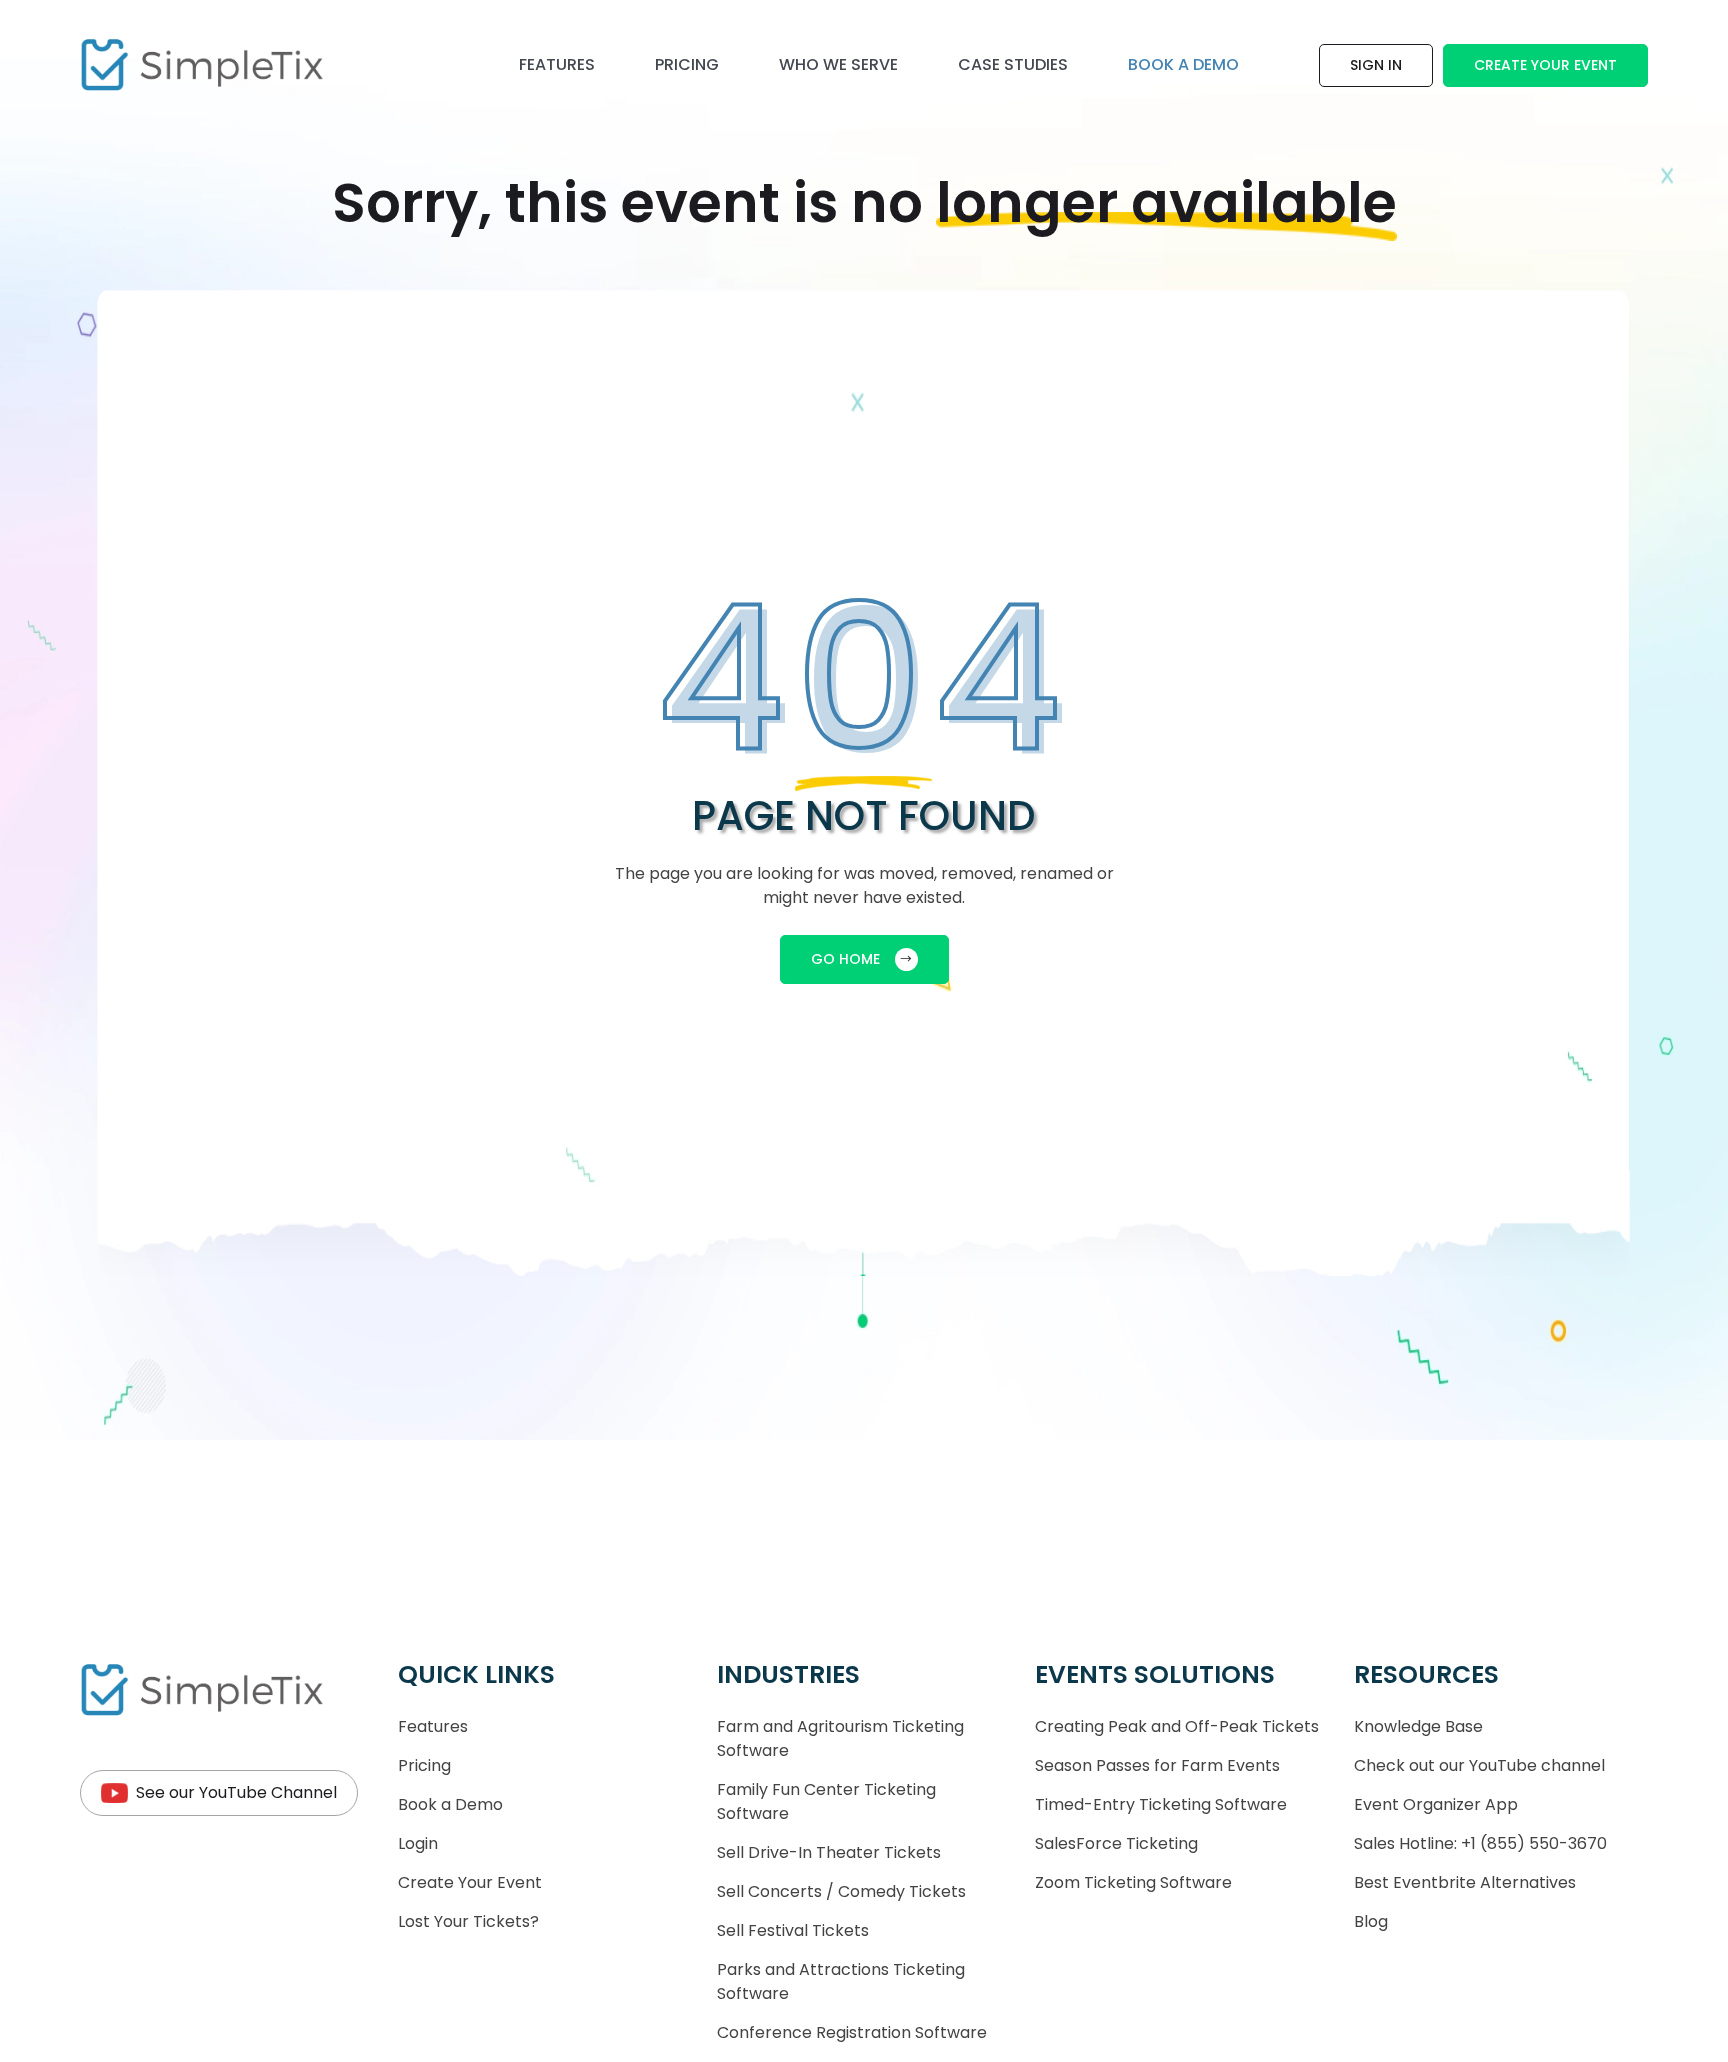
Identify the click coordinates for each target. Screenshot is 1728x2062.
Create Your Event (1545, 65)
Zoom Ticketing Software (1133, 1882)
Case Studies (1013, 64)
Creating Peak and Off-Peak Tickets (1177, 1726)
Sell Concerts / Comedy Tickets (841, 1891)
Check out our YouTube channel (1479, 1765)
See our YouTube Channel (236, 1792)
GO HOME (845, 959)
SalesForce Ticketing (1116, 1843)
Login (418, 1843)
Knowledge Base (1418, 1726)
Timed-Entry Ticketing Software (1161, 1804)
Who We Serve (838, 64)
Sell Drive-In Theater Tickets (829, 1852)
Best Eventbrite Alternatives (1465, 1882)
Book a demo (1183, 64)
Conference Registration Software (852, 2032)
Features (557, 64)
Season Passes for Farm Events (1157, 1765)
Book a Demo (450, 1804)
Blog (1371, 1921)
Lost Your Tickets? (468, 1921)
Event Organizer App (1436, 1804)
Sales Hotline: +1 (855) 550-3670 (1480, 1843)
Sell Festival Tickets (793, 1930)
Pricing (687, 64)
